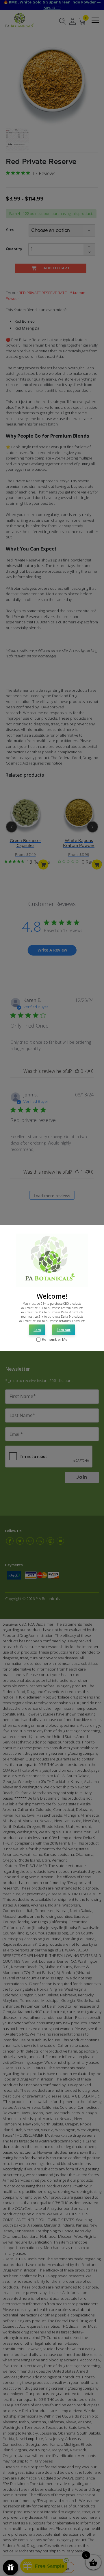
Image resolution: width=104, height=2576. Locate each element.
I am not (64, 1330)
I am (37, 1330)
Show (11, 2568)
